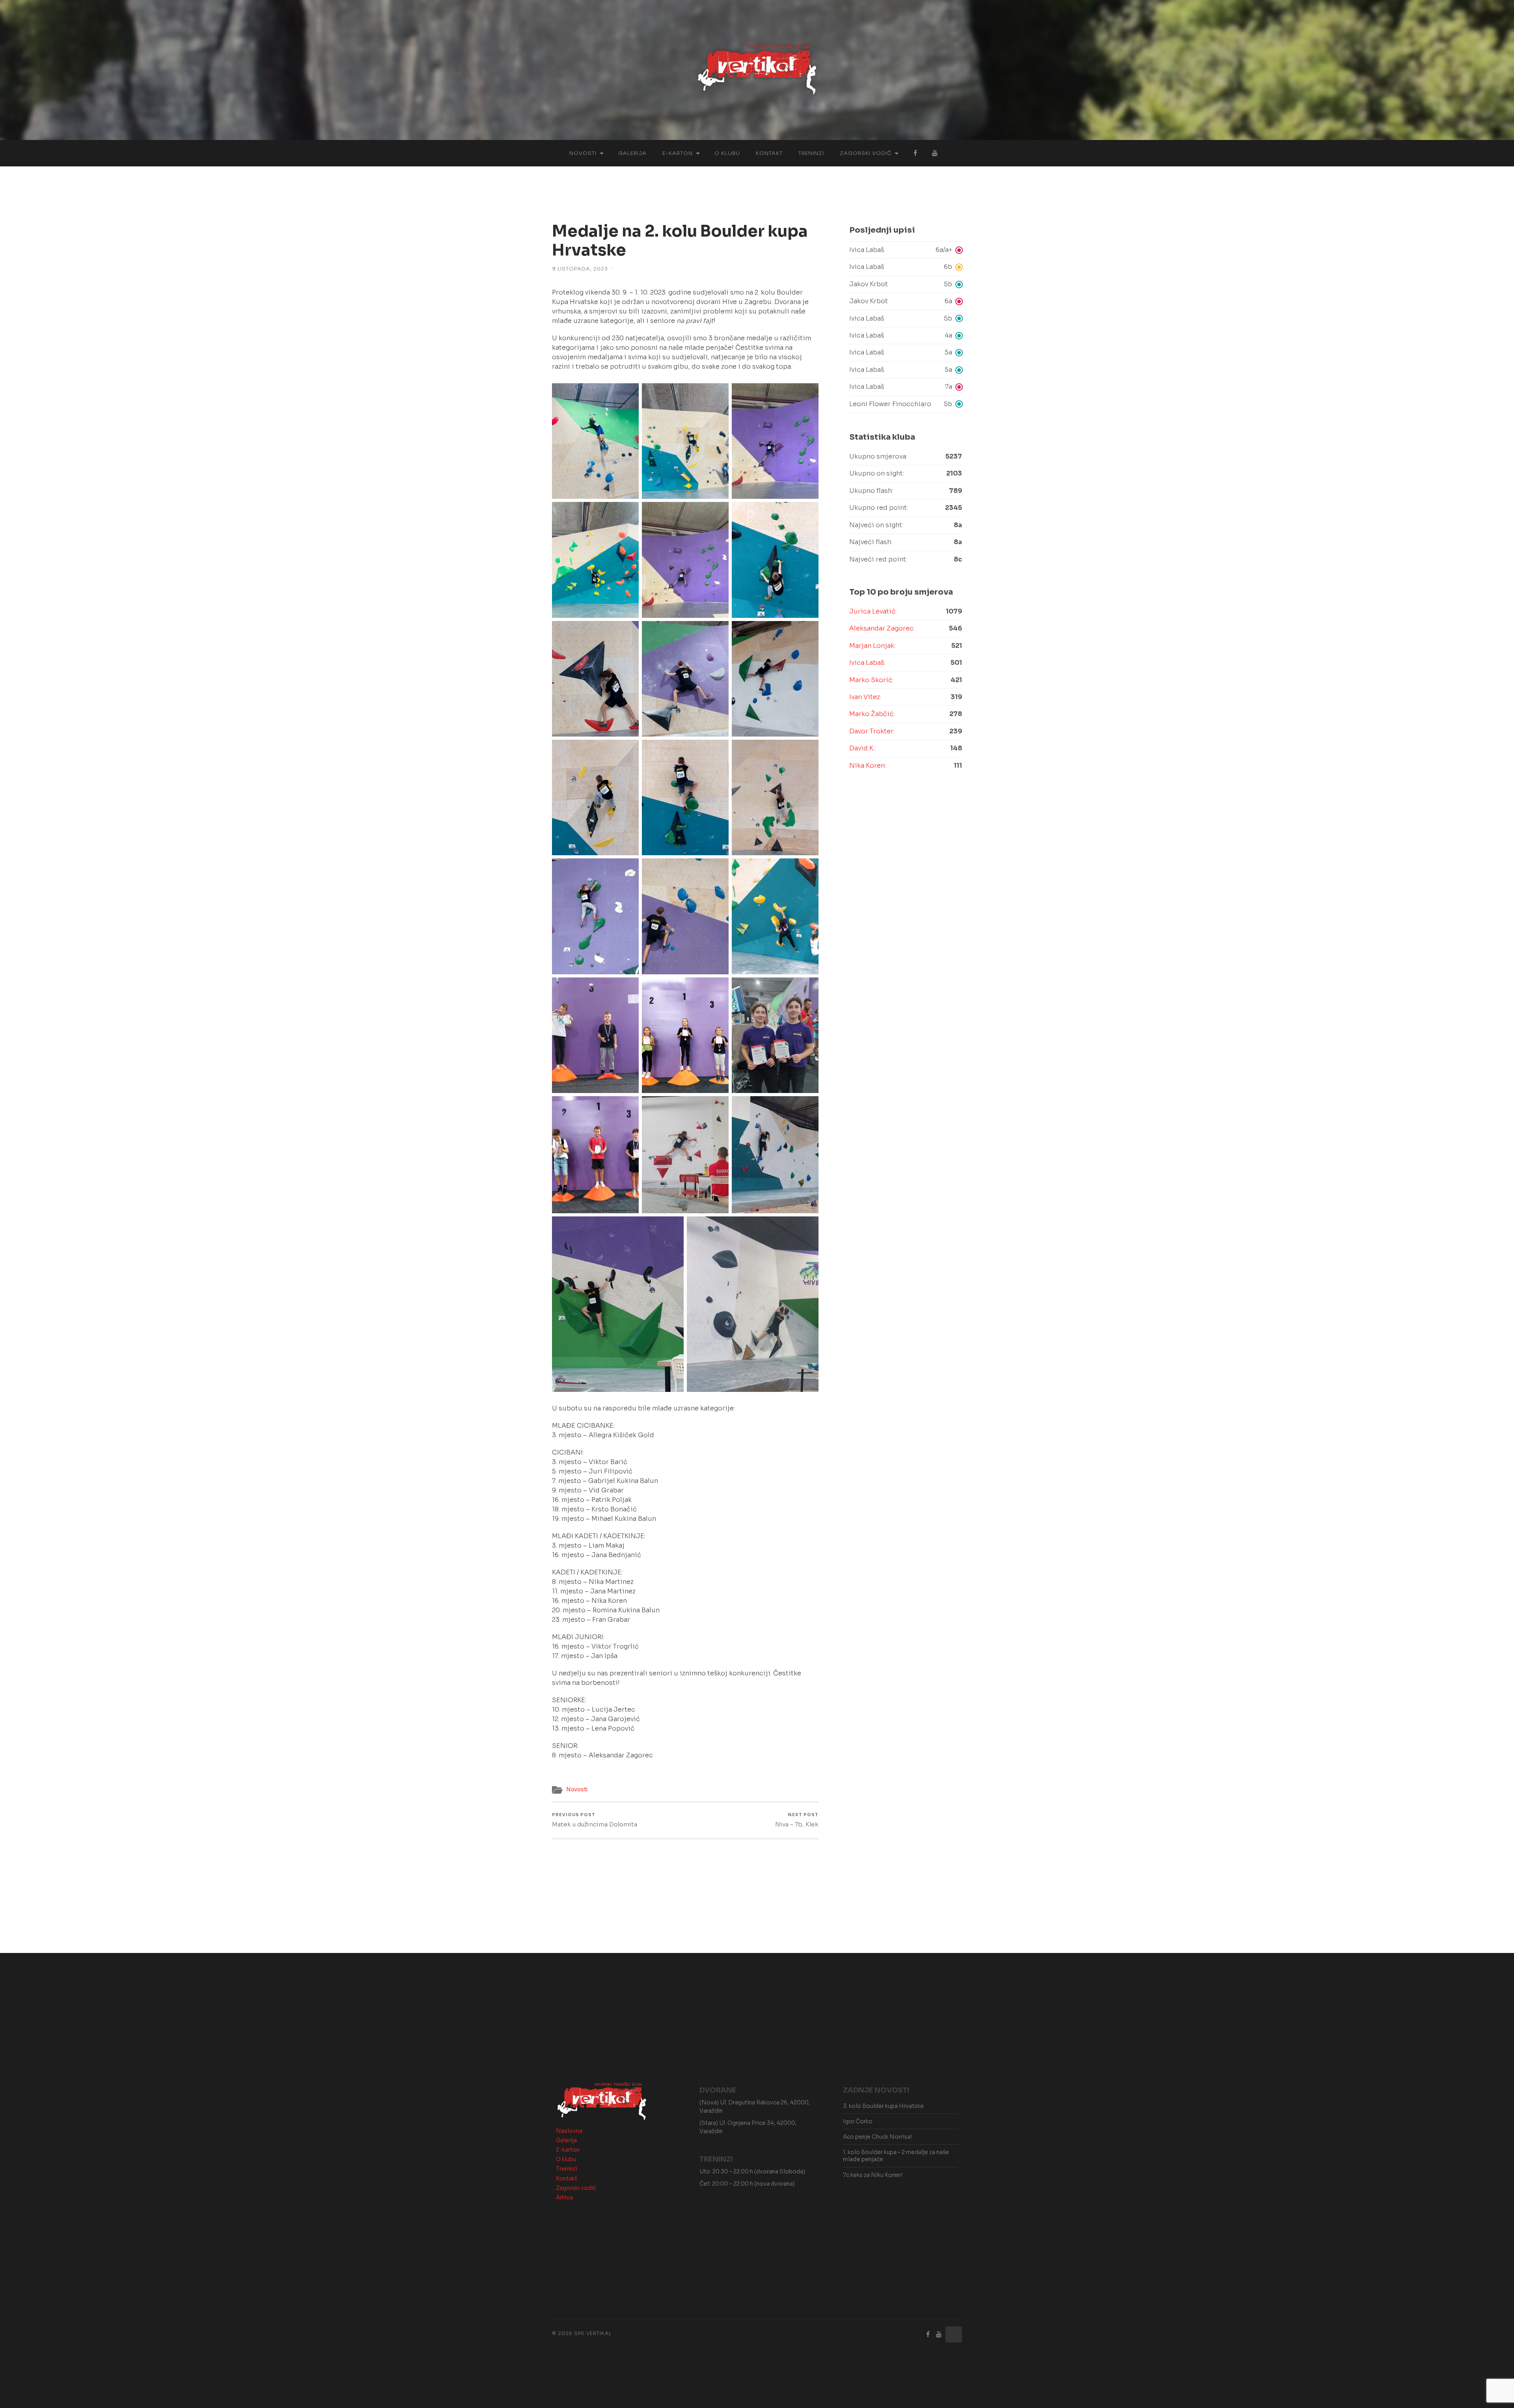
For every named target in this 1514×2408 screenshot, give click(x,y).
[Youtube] (939, 2334)
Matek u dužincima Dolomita (595, 1820)
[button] (906, 250)
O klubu (727, 153)
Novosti (583, 153)
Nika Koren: (868, 766)
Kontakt (769, 153)
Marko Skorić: (871, 680)
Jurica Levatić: (873, 611)
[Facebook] (928, 2334)
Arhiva (564, 2197)
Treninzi (811, 153)
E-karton (678, 153)
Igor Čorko (858, 2121)
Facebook (915, 153)
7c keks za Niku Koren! (873, 2175)
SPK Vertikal (593, 2333)
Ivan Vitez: (865, 697)
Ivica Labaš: (867, 663)
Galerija (632, 153)
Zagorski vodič (866, 153)
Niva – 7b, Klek (797, 1820)
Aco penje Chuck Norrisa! (877, 2137)
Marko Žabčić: (872, 714)
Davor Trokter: (872, 731)
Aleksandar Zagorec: (882, 628)
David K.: (862, 748)
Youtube (935, 153)
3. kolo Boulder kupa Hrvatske (883, 2106)
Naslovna (569, 2131)
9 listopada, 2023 (580, 269)
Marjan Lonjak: (872, 646)
